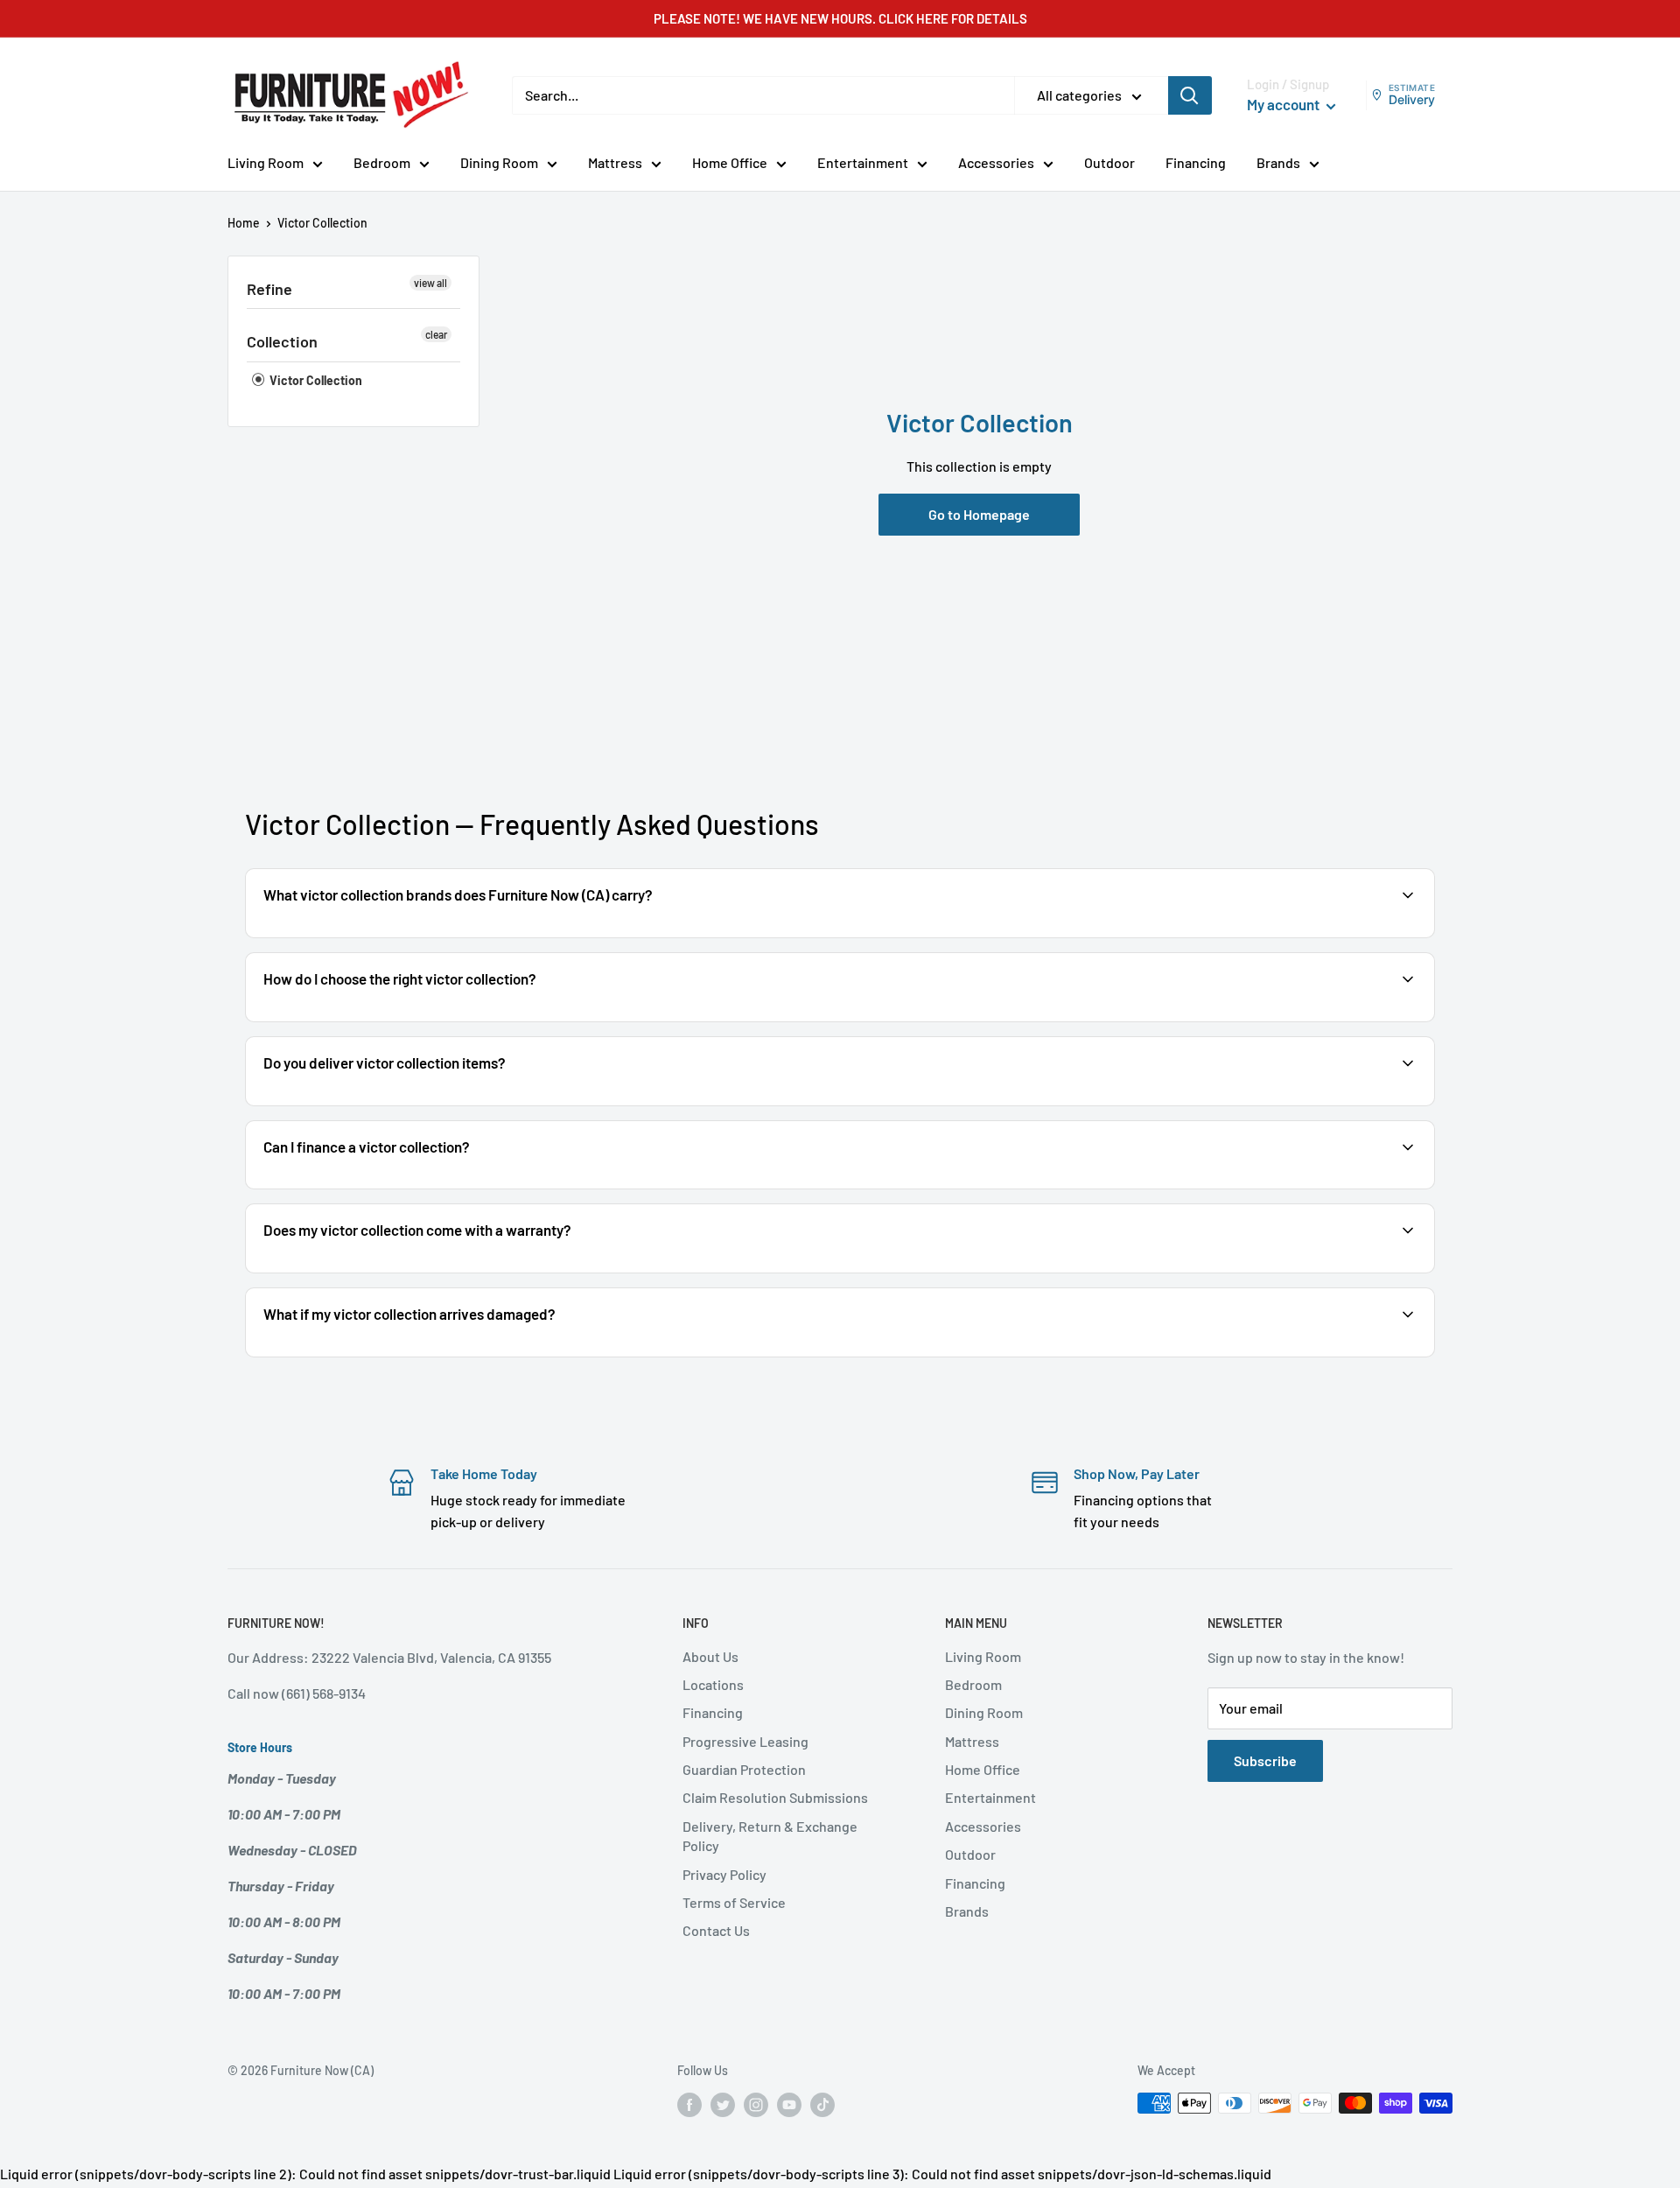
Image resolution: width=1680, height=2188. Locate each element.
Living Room (266, 162)
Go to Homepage (979, 514)
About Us (710, 1656)
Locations (713, 1684)
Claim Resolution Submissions (775, 1797)
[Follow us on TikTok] (822, 2105)
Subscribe (1265, 1760)
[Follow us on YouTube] (789, 2105)
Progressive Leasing (745, 1741)
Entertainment (863, 162)
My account (1284, 104)
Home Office (730, 162)
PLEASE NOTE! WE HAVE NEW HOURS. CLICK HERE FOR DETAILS (840, 18)
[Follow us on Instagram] (756, 2105)
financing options (400, 1187)
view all (430, 283)
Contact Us (716, 1930)
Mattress (615, 162)
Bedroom (382, 162)
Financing (1196, 162)
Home (244, 223)
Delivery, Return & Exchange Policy (770, 1836)
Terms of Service (734, 1902)
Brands (1278, 162)
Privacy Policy (724, 1874)
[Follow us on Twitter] (723, 2105)
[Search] (1190, 95)
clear (436, 334)
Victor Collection (315, 380)
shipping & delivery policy (1233, 1104)
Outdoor (1109, 162)
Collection (282, 341)
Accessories (996, 162)
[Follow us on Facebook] (689, 2105)
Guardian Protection (744, 1769)
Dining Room (499, 162)
